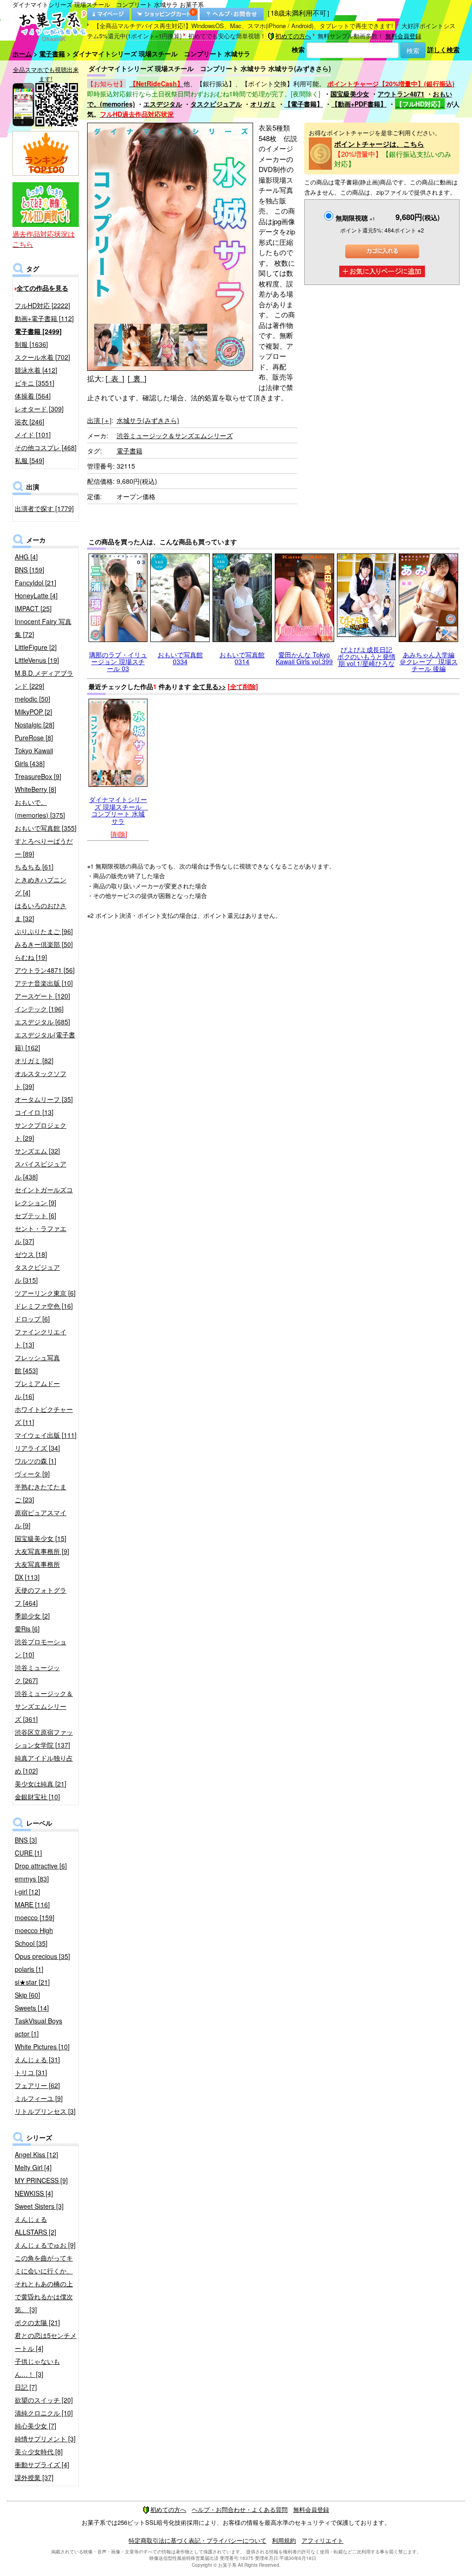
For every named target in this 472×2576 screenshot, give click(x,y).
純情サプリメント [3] (45, 2439)
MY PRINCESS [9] (41, 2180)
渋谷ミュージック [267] (37, 1674)
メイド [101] (33, 434)
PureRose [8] (34, 738)
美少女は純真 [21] (41, 1784)
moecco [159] (35, 1917)
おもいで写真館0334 (180, 658)
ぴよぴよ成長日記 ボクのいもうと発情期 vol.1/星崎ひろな (366, 657)
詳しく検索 (443, 49)
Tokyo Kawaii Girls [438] (34, 757)
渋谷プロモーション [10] (41, 1648)
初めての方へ (293, 36)
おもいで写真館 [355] (46, 828)
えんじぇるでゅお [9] (45, 2245)
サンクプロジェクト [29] (41, 1131)
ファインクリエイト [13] (41, 1338)
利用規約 (284, 2540)
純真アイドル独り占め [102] (44, 1764)
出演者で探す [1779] (44, 508)
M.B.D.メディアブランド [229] (44, 679)
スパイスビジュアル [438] (41, 1170)
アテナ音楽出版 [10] (44, 983)
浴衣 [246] (29, 422)
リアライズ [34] (37, 1448)
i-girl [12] (27, 1892)
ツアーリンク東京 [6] (45, 1293)
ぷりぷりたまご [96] (44, 931)
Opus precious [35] (42, 1956)
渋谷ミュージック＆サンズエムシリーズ (175, 435)
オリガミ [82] (34, 1060)
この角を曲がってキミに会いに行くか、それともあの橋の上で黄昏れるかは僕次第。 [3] (44, 2284)
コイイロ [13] (34, 1112)
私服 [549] (29, 460)
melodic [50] (32, 699)
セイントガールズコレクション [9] (44, 1196)
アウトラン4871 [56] (45, 970)
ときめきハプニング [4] (41, 886)
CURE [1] (28, 1853)
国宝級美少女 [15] (41, 1538)
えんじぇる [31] (37, 2059)
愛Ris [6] (27, 1629)
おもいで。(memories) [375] (40, 809)
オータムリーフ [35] (44, 1099)
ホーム (22, 54)
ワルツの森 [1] (35, 1461)
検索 (298, 49)
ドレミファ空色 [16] (44, 1306)
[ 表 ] (115, 378)
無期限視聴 (355, 218)
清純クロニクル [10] (44, 2413)
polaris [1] (29, 1969)
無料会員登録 (403, 36)
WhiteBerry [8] (35, 789)
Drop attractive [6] (41, 1866)
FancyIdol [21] (35, 583)
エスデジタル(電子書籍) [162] (45, 1041)
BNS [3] (26, 1840)
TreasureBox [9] (38, 776)
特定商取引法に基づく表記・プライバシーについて (198, 2540)
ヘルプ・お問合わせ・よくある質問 (240, 2509)
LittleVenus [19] (37, 660)
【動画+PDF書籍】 (359, 104)
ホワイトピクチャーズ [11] (44, 1416)
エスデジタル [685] (42, 1022)
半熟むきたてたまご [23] (41, 1493)
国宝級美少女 (350, 94)
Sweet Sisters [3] (39, 2206)
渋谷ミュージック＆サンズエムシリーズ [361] (44, 1706)
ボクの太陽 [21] (37, 2322)
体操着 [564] (33, 396)
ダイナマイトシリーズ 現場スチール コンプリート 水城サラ (118, 810)
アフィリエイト (322, 2540)
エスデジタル (163, 104)
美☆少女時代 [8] (39, 2451)
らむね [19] (31, 957)
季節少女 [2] (32, 1616)
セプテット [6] (35, 1215)
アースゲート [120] (42, 996)
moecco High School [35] (34, 1937)
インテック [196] (39, 1009)
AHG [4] (26, 557)
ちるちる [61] (34, 867)
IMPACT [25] (33, 608)
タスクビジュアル (216, 104)
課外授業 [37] (34, 2477)
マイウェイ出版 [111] (46, 1435)
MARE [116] (32, 1904)
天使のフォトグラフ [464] (41, 1596)
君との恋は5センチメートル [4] (46, 2342)
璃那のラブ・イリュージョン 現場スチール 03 (118, 662)
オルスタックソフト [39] (41, 1080)
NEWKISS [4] (34, 2193)
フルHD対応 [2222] (42, 305)
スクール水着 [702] (42, 357)
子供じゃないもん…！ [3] (37, 2368)
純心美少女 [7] (35, 2426)
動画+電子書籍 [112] (44, 318)
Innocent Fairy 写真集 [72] (43, 628)
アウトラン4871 (401, 94)
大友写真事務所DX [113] (37, 1571)
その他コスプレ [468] (46, 447)
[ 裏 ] (137, 378)
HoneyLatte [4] (36, 595)
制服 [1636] (31, 344)
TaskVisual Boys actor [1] (38, 2027)
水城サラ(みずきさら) (148, 420)
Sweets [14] (32, 2008)
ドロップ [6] (32, 1319)
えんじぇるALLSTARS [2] (35, 2225)
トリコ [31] (31, 2072)
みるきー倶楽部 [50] (44, 944)
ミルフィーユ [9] (39, 2098)
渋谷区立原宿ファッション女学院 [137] (44, 1738)
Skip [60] (27, 1995)
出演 (99, 420)
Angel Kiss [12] (36, 2154)
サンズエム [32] (37, 1151)
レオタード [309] (39, 409)
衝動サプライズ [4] (42, 2464)
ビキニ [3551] (35, 383)
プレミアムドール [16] (37, 1390)
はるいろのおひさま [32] (41, 912)
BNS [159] (29, 570)
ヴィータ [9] (32, 1474)
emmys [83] (32, 1879)
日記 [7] (26, 2387)
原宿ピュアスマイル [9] (41, 1519)
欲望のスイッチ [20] (44, 2400)
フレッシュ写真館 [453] (37, 1364)
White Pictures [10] (42, 2047)
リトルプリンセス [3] (45, 2111)
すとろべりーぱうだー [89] (44, 847)
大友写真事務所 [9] (42, 1551)
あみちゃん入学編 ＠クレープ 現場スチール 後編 (429, 662)
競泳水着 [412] (36, 370)
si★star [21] (32, 1982)
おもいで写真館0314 (242, 658)
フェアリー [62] (37, 2085)
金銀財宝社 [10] (37, 1797)
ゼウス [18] (31, 1254)
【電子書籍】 (304, 104)
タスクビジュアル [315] (37, 1273)
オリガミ (263, 104)
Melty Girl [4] (33, 2167)
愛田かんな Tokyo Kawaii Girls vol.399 (304, 658)
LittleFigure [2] (36, 647)
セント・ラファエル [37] (41, 1235)
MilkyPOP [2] (33, 712)
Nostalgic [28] (35, 725)
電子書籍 (52, 54)
